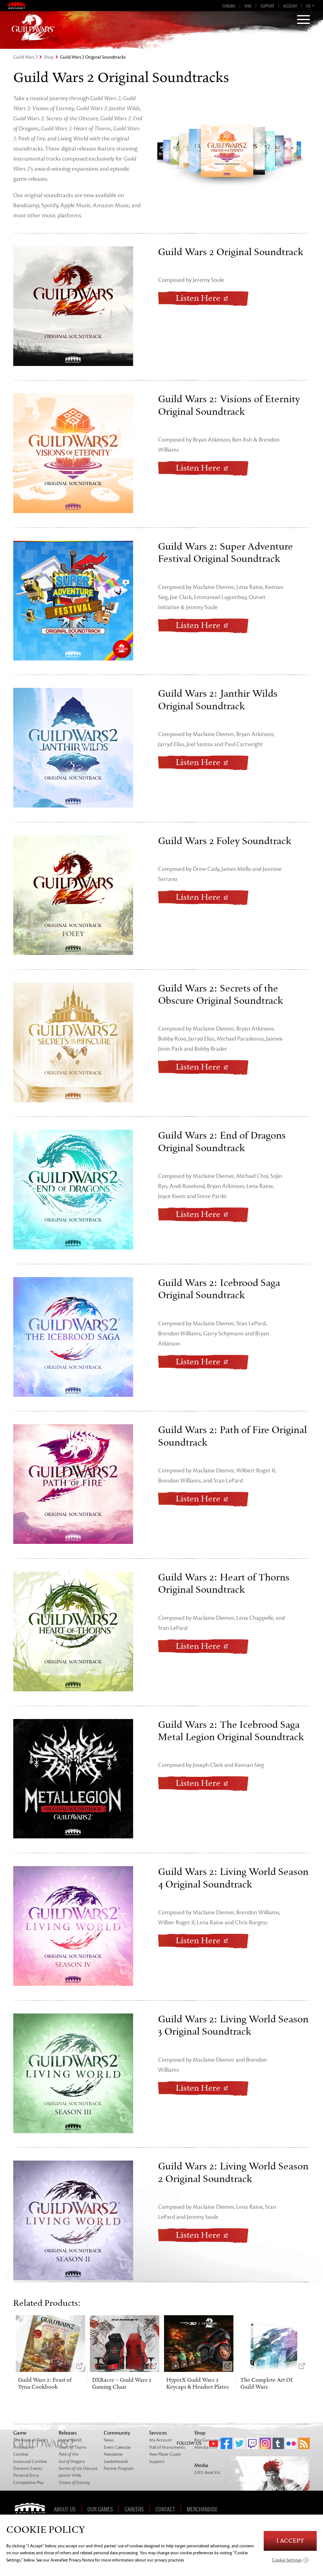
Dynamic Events (28, 2468)
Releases (68, 2433)
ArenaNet (32, 2509)
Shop (49, 57)
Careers (134, 2509)
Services (158, 2433)
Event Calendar (117, 2447)
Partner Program (119, 2468)
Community (117, 2433)
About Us (65, 2509)
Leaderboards (116, 2462)
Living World (70, 2440)
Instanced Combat (30, 2462)
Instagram (265, 2443)
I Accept (290, 2541)
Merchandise (206, 2447)
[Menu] (303, 20)
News (109, 2440)
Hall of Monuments (167, 2447)
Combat (21, 2454)
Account (290, 6)
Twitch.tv (252, 2443)
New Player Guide (165, 2454)
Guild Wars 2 (25, 57)
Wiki (248, 6)
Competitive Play (28, 2483)
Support (267, 6)
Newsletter (113, 2454)
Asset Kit (207, 2473)
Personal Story (26, 2475)
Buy (209, 2440)
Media (201, 2465)
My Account (161, 2440)
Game (20, 2433)
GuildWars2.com (33, 27)
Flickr (291, 2443)
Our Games (100, 2509)
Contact (165, 2509)
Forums (229, 6)
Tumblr (278, 2443)
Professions (23, 2447)
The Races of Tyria (29, 2440)
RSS (304, 2443)
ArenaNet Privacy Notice (72, 2560)
